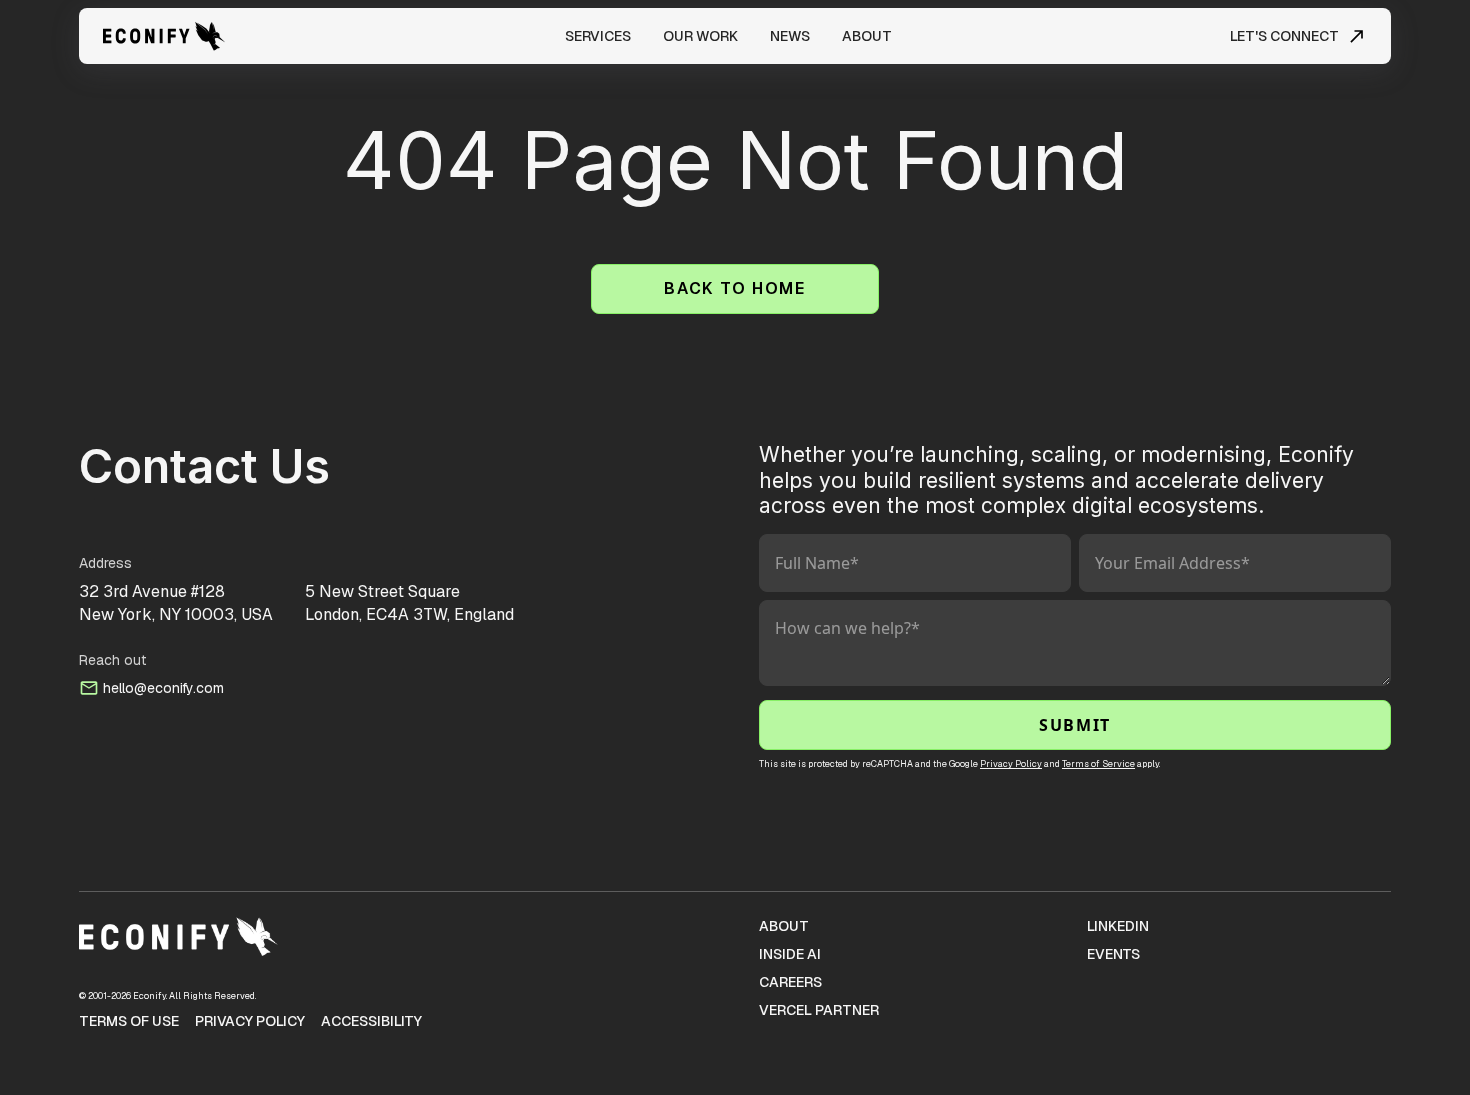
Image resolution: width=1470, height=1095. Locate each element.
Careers (790, 982)
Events (1113, 954)
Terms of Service (1098, 764)
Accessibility (371, 1021)
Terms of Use (129, 1021)
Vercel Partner (819, 1010)
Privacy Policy (1011, 764)
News (790, 36)
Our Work (700, 36)
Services (598, 36)
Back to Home (734, 288)
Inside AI (790, 954)
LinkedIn (1118, 926)
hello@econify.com (163, 688)
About (867, 36)
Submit (1075, 725)
